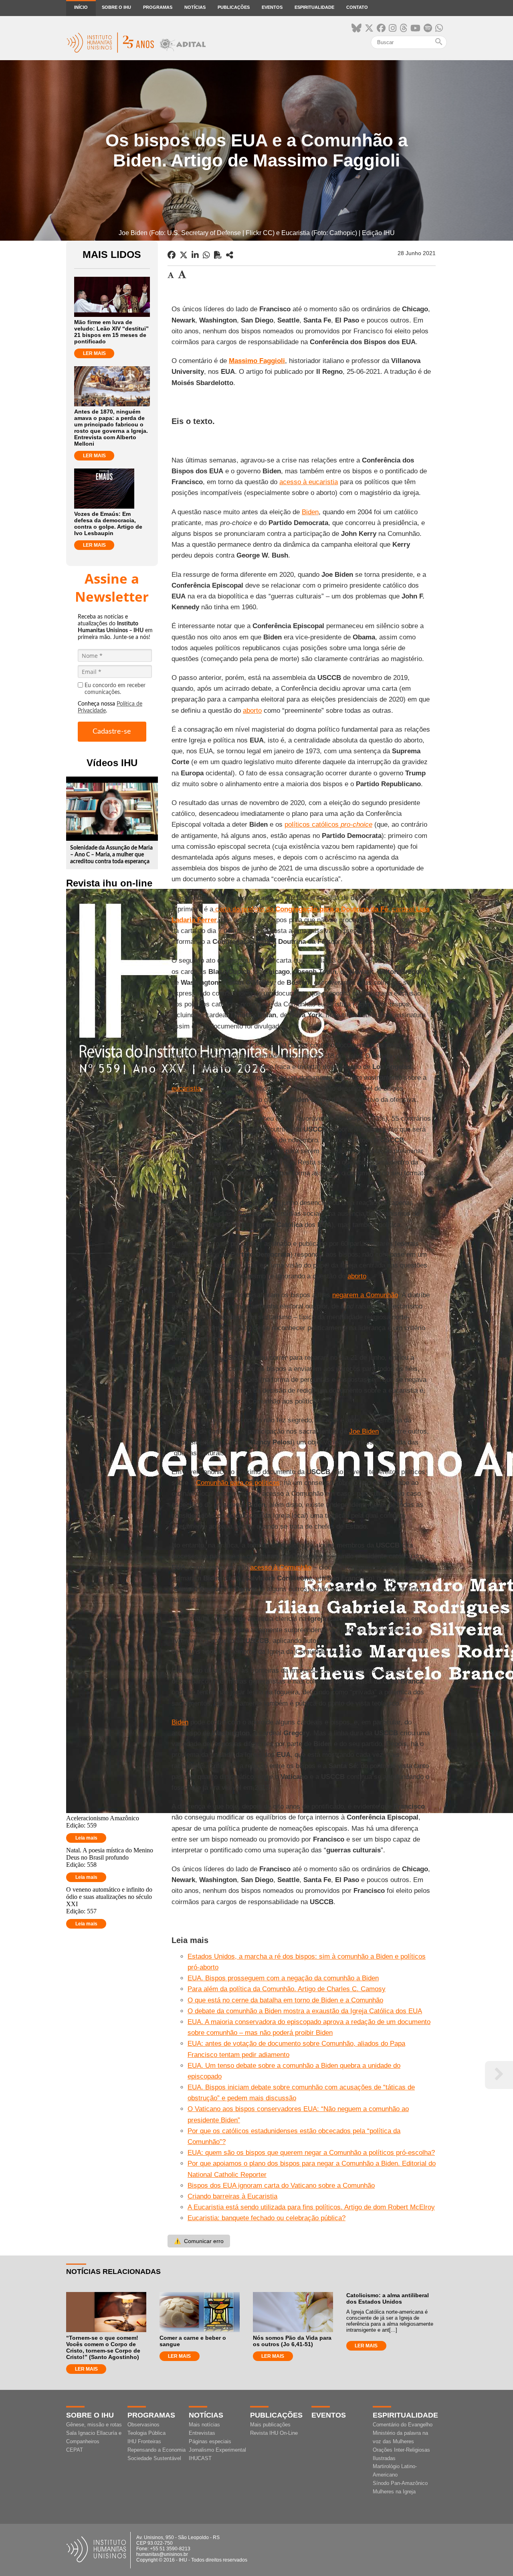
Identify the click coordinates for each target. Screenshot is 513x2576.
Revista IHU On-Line (274, 2433)
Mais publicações (270, 2425)
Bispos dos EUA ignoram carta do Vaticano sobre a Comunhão (281, 2186)
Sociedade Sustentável (154, 2458)
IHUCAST (200, 2458)
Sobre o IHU (116, 7)
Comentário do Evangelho (403, 2425)
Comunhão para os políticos (238, 1483)
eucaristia (186, 1088)
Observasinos (143, 2425)
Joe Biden (364, 1431)
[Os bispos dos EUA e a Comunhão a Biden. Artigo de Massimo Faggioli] (230, 255)
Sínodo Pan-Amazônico (400, 2483)
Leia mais (86, 1838)
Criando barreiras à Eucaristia (232, 2196)
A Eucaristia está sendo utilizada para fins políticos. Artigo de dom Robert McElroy (311, 2207)
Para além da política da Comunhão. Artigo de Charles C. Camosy (287, 1989)
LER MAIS (94, 353)
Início (81, 7)
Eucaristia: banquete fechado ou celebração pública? (267, 2218)
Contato (357, 7)
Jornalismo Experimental (217, 2450)
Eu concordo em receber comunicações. (115, 689)
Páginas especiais (210, 2441)
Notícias (195, 7)
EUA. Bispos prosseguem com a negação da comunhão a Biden (283, 1978)
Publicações (234, 7)
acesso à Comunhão (281, 1567)
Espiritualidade (314, 7)
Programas (158, 7)
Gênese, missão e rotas (94, 2425)
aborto (252, 711)
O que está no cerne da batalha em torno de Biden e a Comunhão (285, 2000)
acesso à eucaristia (309, 482)
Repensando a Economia (157, 2450)
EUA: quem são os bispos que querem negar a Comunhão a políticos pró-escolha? (311, 2153)
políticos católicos (328, 825)
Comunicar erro (199, 2241)
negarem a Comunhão (365, 1295)
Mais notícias (204, 2425)
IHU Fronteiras (144, 2441)
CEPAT (75, 2450)
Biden (310, 512)
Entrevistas (202, 2433)
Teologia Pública (146, 2433)
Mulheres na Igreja (394, 2492)
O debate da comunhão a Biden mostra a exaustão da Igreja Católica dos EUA (305, 2011)
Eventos (272, 7)
